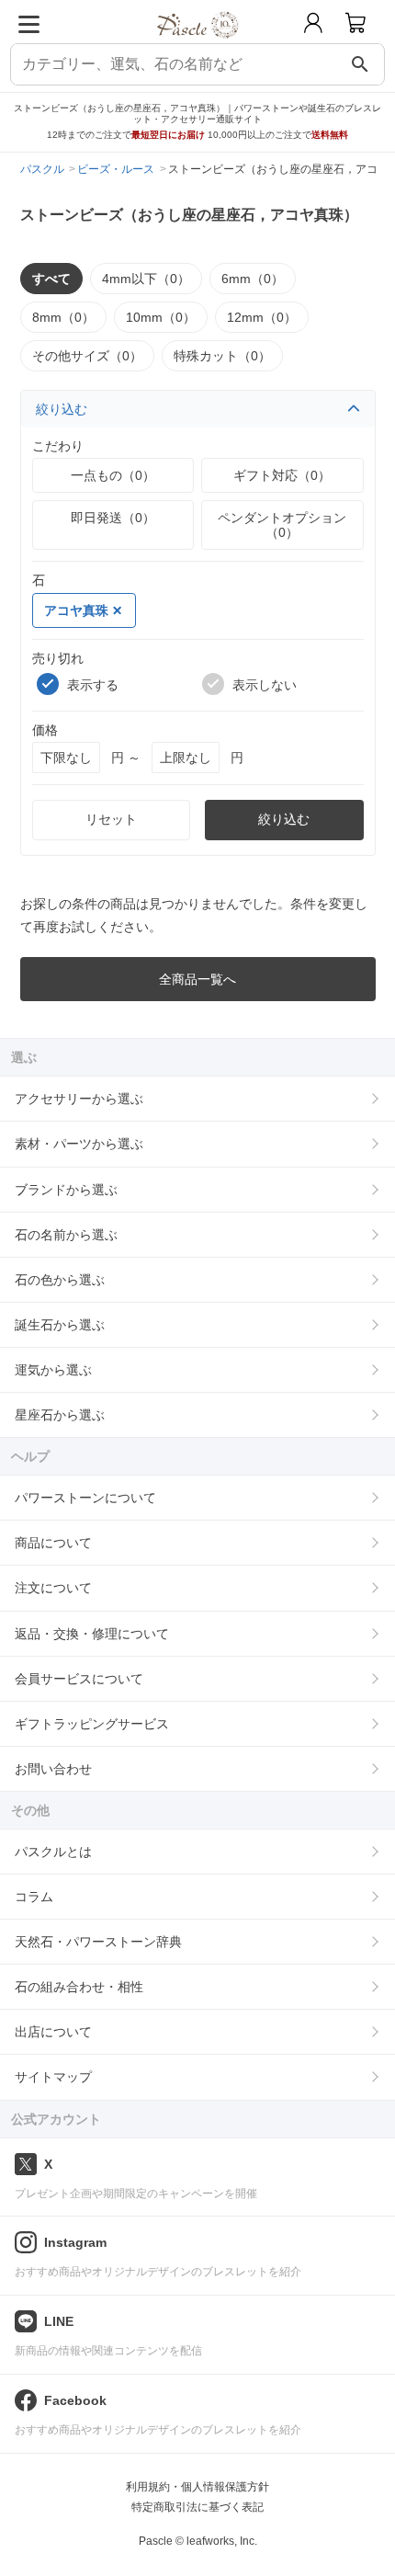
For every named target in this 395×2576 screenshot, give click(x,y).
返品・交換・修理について (92, 1634)
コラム (34, 1897)
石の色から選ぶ (60, 1280)
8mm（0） (63, 317)
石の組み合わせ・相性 (79, 1987)
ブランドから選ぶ (66, 1190)
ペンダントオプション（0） (282, 525)
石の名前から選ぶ (66, 1235)
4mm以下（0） (146, 279)
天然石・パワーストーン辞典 (98, 1942)
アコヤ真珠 (76, 610)
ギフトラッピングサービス (92, 1724)
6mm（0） (253, 279)
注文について (53, 1588)
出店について (53, 2032)
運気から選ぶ (53, 1370)
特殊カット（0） (222, 356)
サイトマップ (53, 2077)
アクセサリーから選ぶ (79, 1099)
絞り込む (62, 409)
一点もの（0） (113, 475)
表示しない (265, 685)
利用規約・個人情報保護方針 (197, 2487)
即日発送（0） (113, 518)
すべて (51, 279)
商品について (53, 1543)
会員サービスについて (79, 1679)
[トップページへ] (198, 45)
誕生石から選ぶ (60, 1325)
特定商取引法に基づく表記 (197, 2507)
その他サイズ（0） (87, 356)
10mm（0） (161, 317)
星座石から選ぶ (60, 1415)
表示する (93, 685)
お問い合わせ (53, 1769)
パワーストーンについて (85, 1498)
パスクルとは (53, 1852)
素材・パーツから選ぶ (79, 1144)
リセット (111, 819)
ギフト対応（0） (282, 475)
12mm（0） (262, 317)
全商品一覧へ (197, 979)
